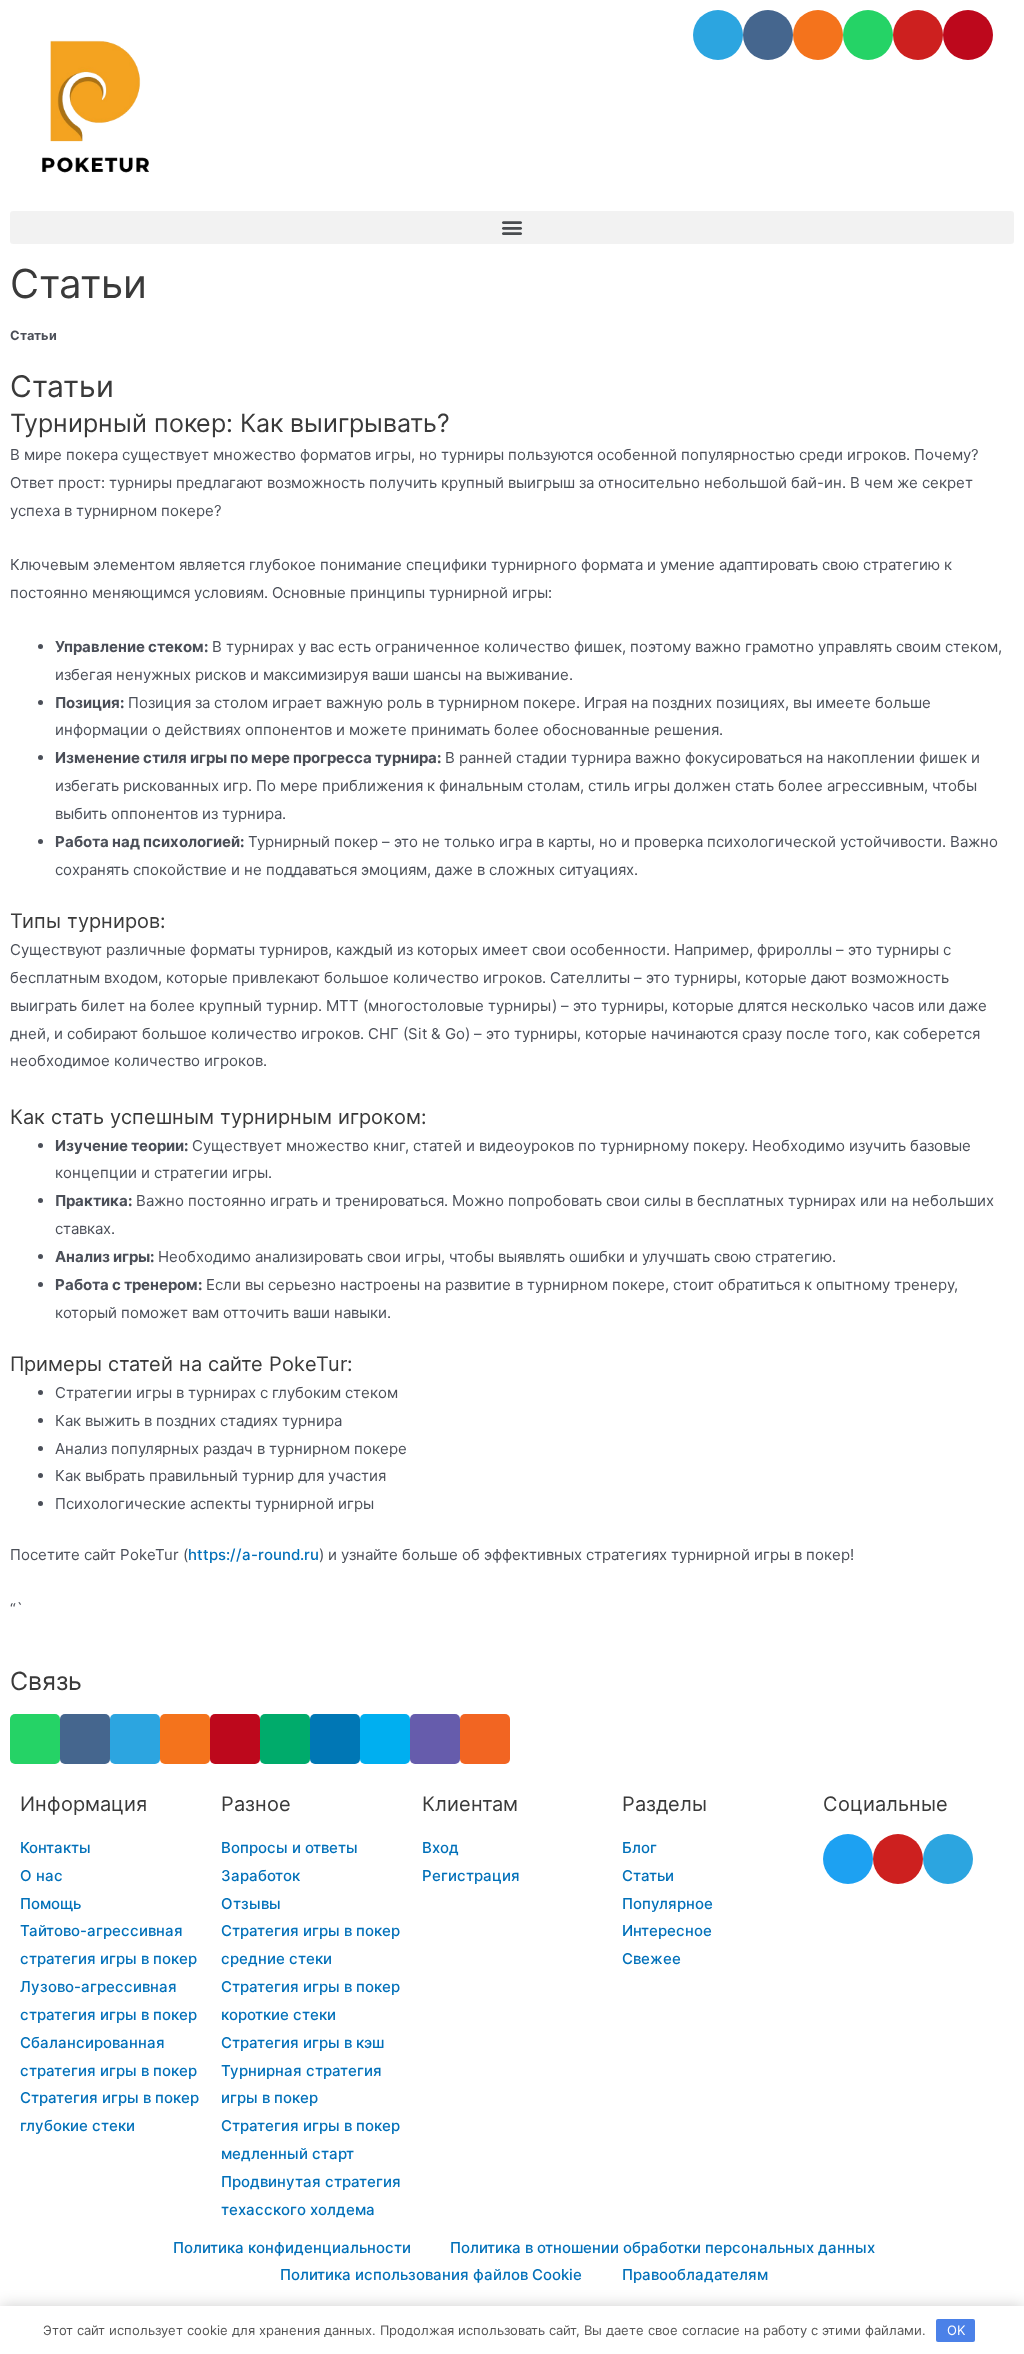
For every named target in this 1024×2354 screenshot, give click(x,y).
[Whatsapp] (868, 35)
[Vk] (768, 35)
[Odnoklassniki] (818, 35)
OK (956, 2330)
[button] (512, 227)
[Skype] (385, 1739)
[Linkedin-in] (335, 1739)
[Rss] (485, 1739)
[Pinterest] (968, 35)
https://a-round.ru (253, 1554)
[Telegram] (718, 35)
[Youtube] (918, 35)
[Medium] (285, 1739)
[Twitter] (848, 1859)
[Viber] (435, 1739)
